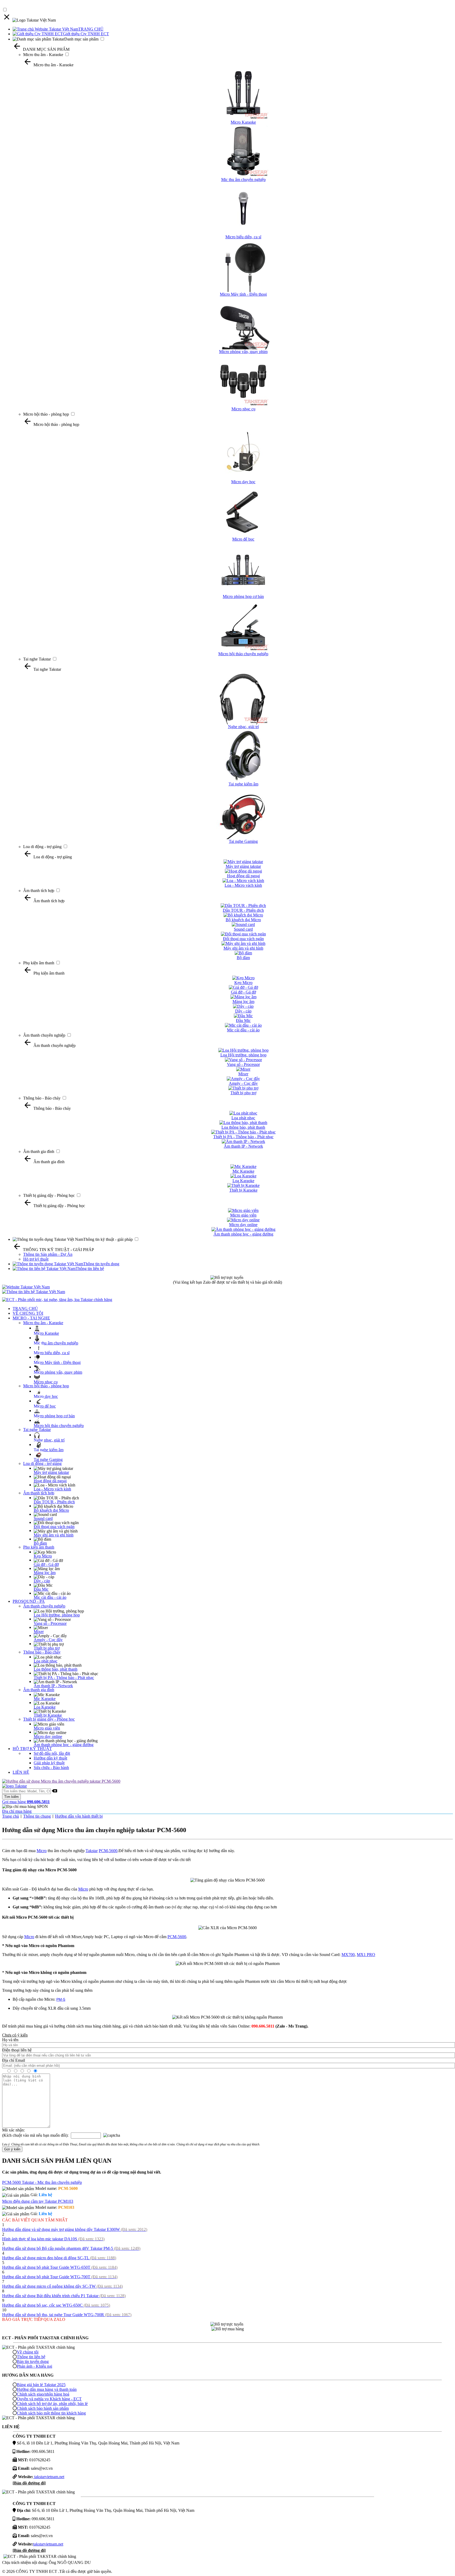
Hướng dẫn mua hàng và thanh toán (47, 2389)
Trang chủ (11, 1816)
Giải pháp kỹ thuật (49, 1763)
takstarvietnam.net (49, 2477)
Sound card (43, 1518)
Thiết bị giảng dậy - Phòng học (49, 1195)
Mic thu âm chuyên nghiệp (56, 1343)
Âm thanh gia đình (39, 1151)
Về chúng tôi (28, 2352)
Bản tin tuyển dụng (33, 2361)
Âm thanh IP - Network (53, 1686)
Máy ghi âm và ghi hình (54, 1535)
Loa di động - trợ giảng (42, 847)
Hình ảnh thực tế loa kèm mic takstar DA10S (53, 2239)
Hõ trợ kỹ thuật (36, 1259)
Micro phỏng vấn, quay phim (58, 1372)
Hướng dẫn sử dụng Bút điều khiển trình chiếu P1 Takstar (64, 2296)
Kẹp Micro (43, 1556)
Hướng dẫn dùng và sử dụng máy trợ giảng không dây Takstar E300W (75, 2229)
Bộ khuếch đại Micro (51, 1510)
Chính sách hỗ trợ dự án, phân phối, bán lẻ (52, 2404)
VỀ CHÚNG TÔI (28, 1313)
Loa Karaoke (45, 1707)
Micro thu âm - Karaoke (43, 55)
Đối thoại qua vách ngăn (54, 1527)
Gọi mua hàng (26, 1802)
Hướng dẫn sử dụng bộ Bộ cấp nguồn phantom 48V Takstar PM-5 (71, 2248)
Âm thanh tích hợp (39, 891)
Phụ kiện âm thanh (39, 963)
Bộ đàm (40, 1543)
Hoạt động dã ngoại (50, 1481)
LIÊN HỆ (21, 1772)
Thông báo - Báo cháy (42, 1098)
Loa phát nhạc (46, 1661)
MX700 (348, 1955)
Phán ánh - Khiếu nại (34, 2366)
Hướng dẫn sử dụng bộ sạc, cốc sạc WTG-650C (56, 2305)
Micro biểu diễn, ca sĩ (52, 1353)
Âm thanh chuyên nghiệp (44, 1035)
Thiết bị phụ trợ (47, 1648)
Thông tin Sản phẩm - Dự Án (48, 1254)
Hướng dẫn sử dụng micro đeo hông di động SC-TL (59, 2258)
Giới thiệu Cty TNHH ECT (86, 34)
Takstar (92, 1851)
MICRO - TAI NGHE (31, 1318)
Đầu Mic (41, 1589)
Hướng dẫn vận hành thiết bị (79, 1816)
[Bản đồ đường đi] (29, 2483)
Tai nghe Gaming (48, 1460)
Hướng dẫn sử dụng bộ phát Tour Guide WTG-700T (60, 2277)
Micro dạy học (46, 1396)
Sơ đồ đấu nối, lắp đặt (52, 1753)
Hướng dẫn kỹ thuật (50, 1758)
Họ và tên (10, 2040)
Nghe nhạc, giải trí (49, 1440)
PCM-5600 (108, 1851)
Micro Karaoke (46, 1333)
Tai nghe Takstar (37, 659)
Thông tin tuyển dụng (101, 1264)
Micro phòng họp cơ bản (54, 1416)
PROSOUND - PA (29, 1601)
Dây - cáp (42, 1581)
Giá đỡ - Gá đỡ (46, 1564)
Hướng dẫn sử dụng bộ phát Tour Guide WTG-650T (60, 2267)
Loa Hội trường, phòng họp (57, 1615)
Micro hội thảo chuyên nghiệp (59, 1426)
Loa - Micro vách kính (52, 1489)
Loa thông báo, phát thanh (56, 1669)
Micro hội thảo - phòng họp (46, 414)
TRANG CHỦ (91, 29)
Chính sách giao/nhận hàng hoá (43, 2394)
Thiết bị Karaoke (48, 1715)
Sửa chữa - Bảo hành (51, 1768)
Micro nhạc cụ (46, 1382)
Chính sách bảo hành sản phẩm (43, 2408)
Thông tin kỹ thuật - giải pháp (108, 1239)
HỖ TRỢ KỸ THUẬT (32, 1749)
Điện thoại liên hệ (17, 2050)
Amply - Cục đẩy (48, 1640)
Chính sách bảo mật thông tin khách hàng (51, 2413)
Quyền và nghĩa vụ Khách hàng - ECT (49, 2399)
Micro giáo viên (47, 1728)
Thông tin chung (37, 1816)
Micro (42, 1851)
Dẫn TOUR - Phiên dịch (54, 1502)
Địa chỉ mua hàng (17, 1811)
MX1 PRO (366, 1955)
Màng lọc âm (45, 1573)
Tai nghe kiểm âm (49, 1450)
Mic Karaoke (45, 1699)
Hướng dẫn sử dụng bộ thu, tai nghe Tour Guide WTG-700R (67, 2315)
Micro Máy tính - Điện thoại (57, 1362)
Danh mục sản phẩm (81, 39)
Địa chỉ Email (14, 2060)
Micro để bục (45, 1406)
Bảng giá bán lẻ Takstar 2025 (41, 2385)
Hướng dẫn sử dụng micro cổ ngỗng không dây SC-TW (62, 2286)
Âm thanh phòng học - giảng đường (64, 1745)
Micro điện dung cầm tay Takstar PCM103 (38, 2201)
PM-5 (61, 1999)
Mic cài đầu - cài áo (50, 1597)
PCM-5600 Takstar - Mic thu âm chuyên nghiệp (42, 2182)
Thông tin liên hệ (90, 1269)
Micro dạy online (48, 1736)
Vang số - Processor (50, 1623)
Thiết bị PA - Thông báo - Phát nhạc (64, 1678)
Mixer (39, 1632)
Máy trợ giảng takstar (51, 1472)
